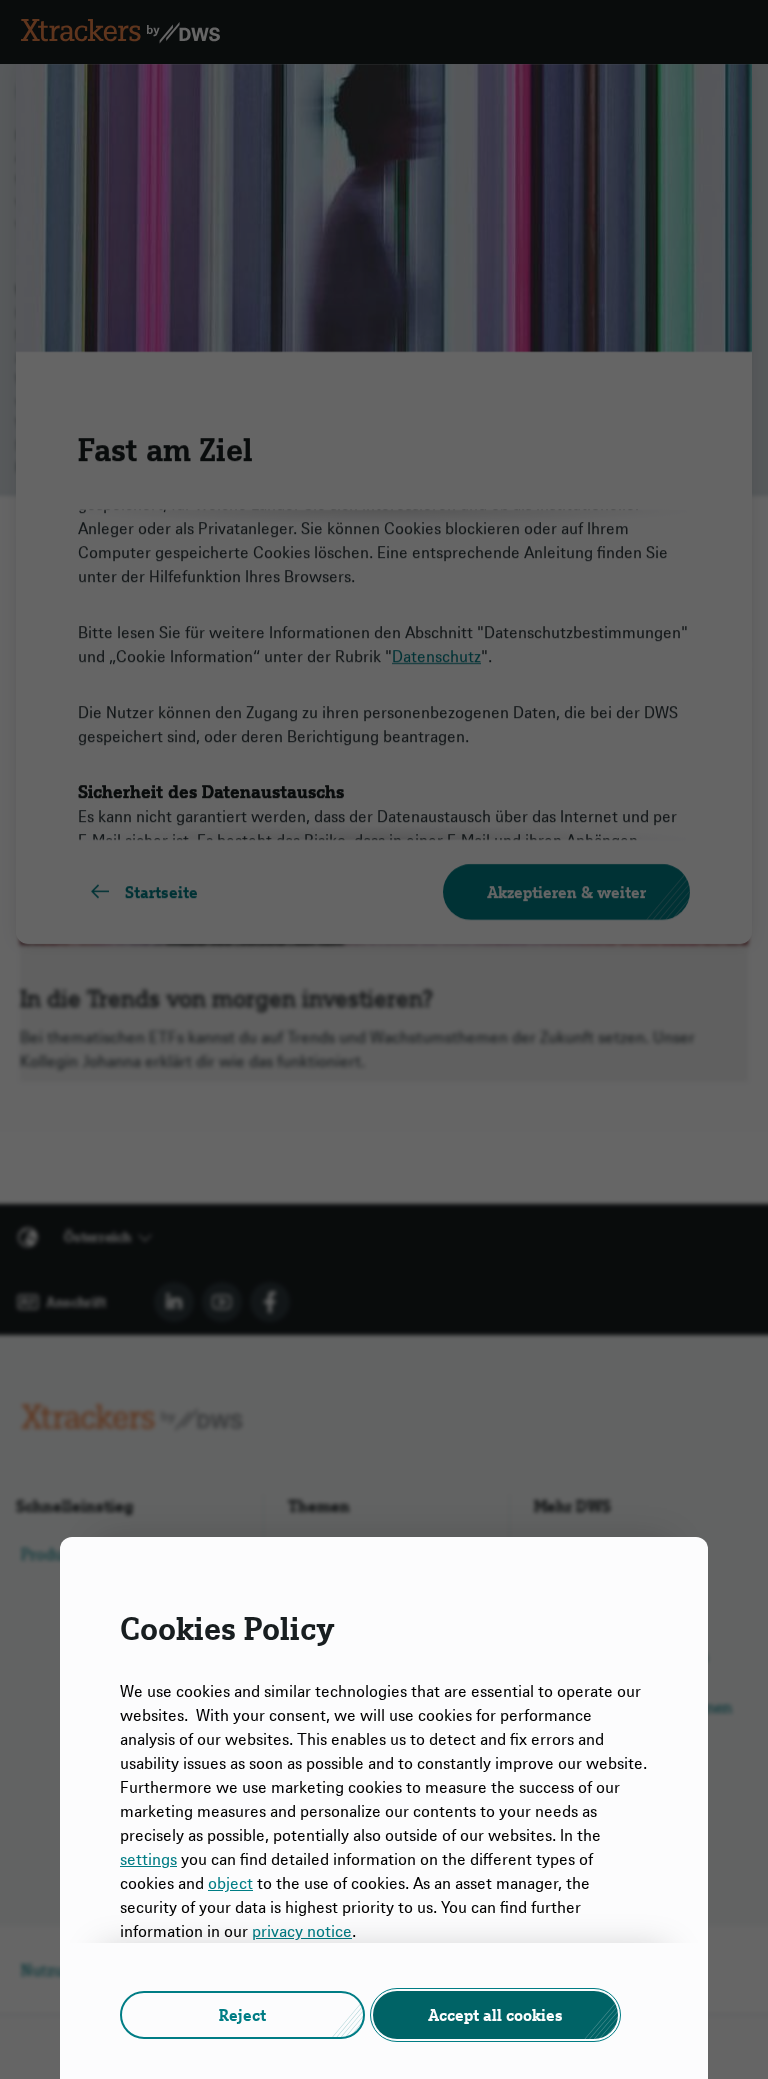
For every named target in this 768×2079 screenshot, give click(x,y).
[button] (242, 2015)
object (230, 1883)
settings (148, 1859)
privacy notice (302, 1931)
